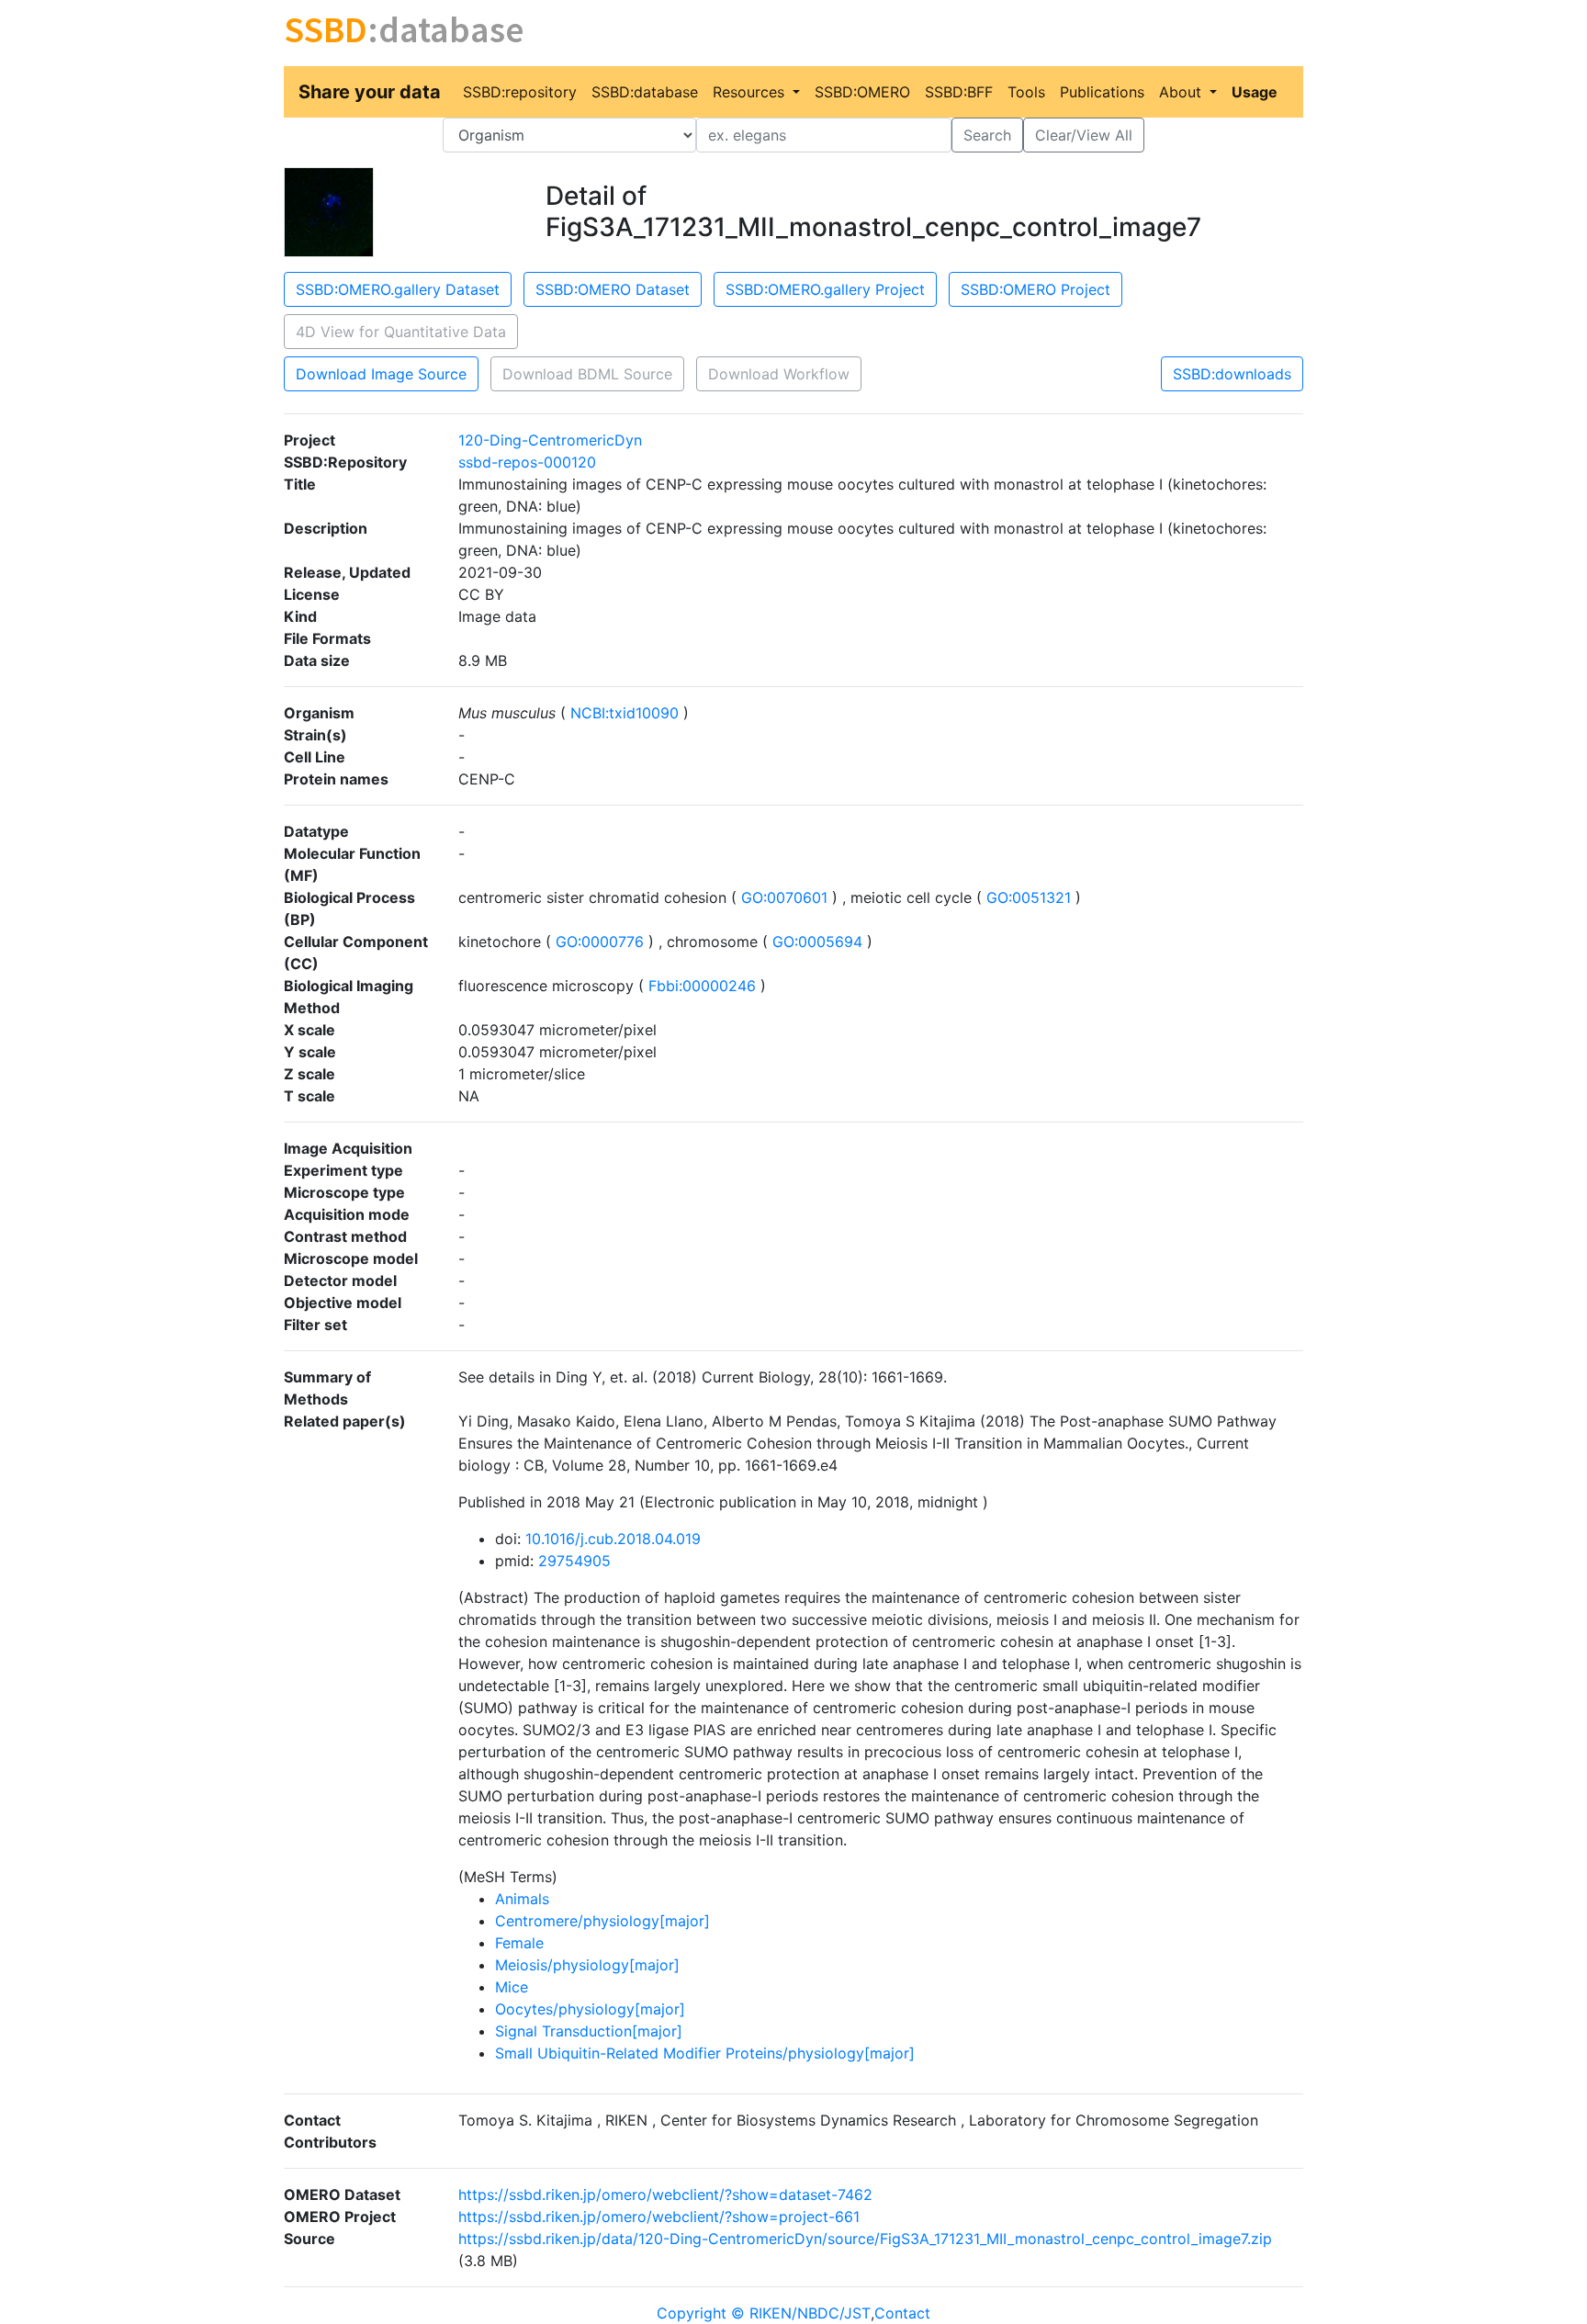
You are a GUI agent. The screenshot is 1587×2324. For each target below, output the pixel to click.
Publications (1102, 92)
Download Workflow (779, 374)
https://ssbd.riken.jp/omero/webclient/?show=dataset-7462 (665, 2194)
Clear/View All (1084, 135)
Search (987, 135)
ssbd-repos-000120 (527, 462)
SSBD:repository (520, 92)
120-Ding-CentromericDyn (550, 440)
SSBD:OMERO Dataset (613, 289)
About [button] (1182, 92)
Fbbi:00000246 (702, 986)
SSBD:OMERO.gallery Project (825, 289)
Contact (902, 2313)
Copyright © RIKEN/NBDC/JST (764, 2313)
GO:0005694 (817, 942)
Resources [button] (751, 92)
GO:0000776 (600, 942)
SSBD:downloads (1232, 374)
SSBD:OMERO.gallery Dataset (398, 289)
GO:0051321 (1029, 897)
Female (519, 1943)
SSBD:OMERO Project (1035, 289)
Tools (1026, 92)
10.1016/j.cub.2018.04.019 (613, 1539)
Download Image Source (381, 374)
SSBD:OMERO (862, 92)
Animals (522, 1899)
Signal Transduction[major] (589, 2031)
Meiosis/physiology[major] (587, 1965)
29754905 (574, 1561)
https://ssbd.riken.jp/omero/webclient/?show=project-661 (659, 2217)
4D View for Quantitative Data (401, 332)
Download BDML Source (587, 374)
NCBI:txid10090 (625, 713)
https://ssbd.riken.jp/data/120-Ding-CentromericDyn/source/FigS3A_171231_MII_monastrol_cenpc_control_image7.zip (865, 2239)
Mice (512, 1987)
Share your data (370, 92)
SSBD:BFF (959, 92)
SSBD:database (645, 92)
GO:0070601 (784, 897)
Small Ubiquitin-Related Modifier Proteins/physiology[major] (705, 2053)
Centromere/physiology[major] (602, 1921)
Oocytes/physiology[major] (590, 2009)
